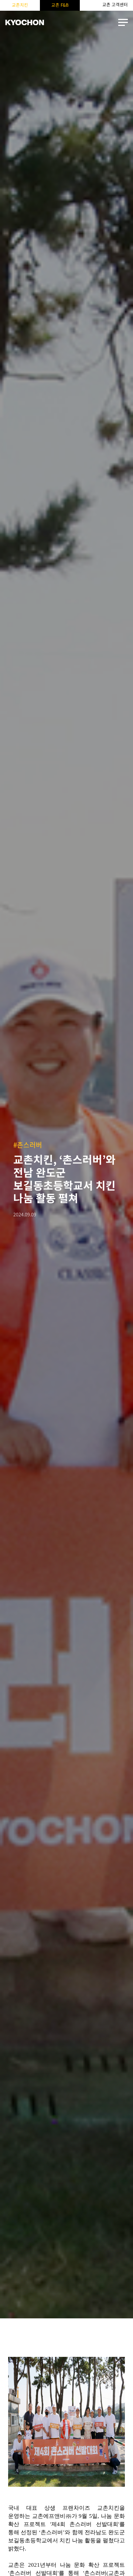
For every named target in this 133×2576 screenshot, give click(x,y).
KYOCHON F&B (24, 23)
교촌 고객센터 (115, 5)
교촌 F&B (60, 5)
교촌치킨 (20, 5)
